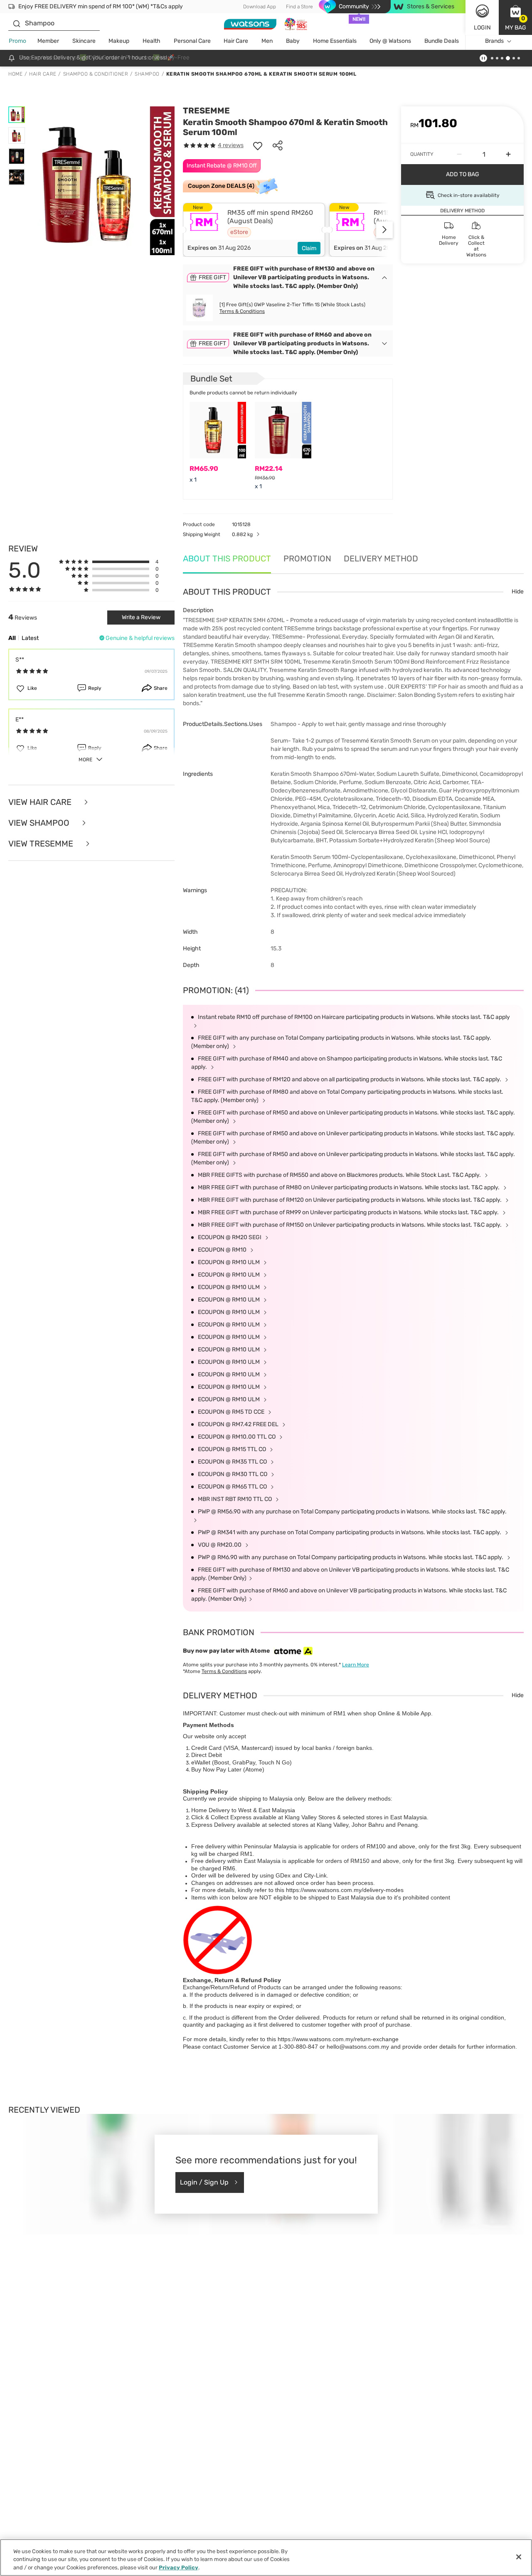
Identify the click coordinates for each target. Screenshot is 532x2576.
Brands (494, 41)
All (12, 638)
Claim (309, 248)
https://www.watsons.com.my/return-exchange (338, 2039)
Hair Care (236, 41)
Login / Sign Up (204, 2182)
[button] (515, 17)
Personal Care (192, 41)
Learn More (356, 1665)
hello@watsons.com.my (358, 2047)
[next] (384, 230)
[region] (266, 2558)
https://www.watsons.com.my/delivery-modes (345, 1890)
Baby (293, 41)
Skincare (84, 41)
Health (151, 41)
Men (267, 41)
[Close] (519, 2557)
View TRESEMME (42, 844)
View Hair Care (41, 802)
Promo (17, 41)
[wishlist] (258, 145)
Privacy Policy (179, 2567)
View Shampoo (40, 823)
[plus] (508, 154)
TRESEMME (206, 111)
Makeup (119, 41)
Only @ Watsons (390, 41)
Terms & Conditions (242, 311)
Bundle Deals (442, 41)
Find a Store (299, 7)
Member (48, 41)
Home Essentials (335, 41)
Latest (30, 638)
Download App (260, 7)
